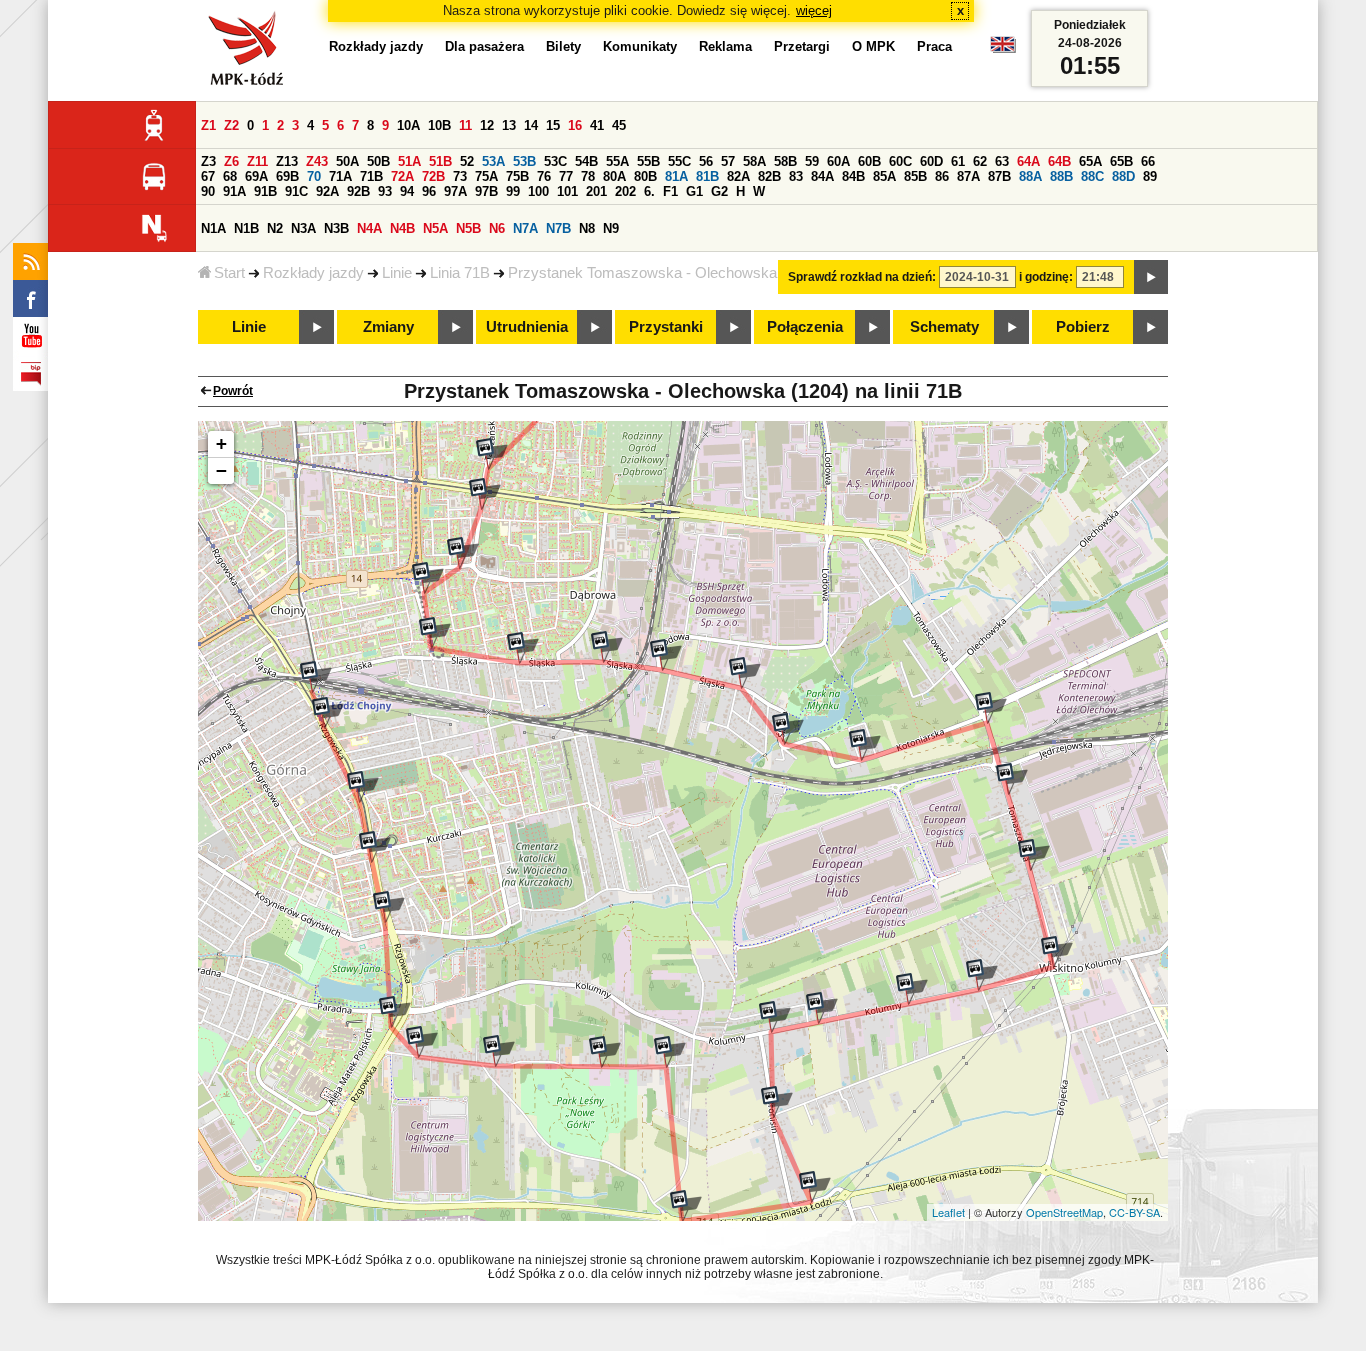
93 (385, 191)
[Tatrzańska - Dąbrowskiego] (492, 454)
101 (567, 191)
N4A (369, 228)
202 (625, 191)
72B (433, 176)
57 (728, 161)
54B (586, 161)
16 (575, 125)
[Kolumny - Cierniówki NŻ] (982, 975)
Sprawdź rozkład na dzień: (862, 277)
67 (208, 176)
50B (378, 161)
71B (371, 176)
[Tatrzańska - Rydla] (485, 494)
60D (931, 161)
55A (617, 161)
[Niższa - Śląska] (435, 633)
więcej (814, 10)
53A (493, 161)
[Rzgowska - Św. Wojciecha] (389, 907)
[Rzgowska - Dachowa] (328, 713)
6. (649, 191)
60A (838, 161)
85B (915, 176)
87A (968, 176)
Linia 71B (460, 273)
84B (853, 176)
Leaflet (948, 1212)
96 (429, 191)
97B (486, 191)
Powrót (233, 391)
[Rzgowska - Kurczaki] (375, 847)
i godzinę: (1046, 277)
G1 (694, 191)
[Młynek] (788, 729)
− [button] (221, 470)
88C (1092, 176)
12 (487, 125)
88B (1061, 176)
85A (884, 176)
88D (1123, 176)
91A (234, 191)
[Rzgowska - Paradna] (395, 1012)
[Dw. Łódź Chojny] (316, 677)
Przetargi (802, 46)
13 (509, 125)
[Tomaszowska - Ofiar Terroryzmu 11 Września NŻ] (991, 708)
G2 (719, 191)
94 (407, 191)
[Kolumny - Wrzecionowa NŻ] (822, 1008)
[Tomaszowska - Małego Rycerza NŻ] (1034, 855)
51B (440, 161)
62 (980, 161)
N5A (435, 228)
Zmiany (388, 327)
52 (467, 161)
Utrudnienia (527, 327)
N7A (525, 228)
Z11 (257, 161)
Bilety (563, 46)
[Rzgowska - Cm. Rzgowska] (363, 787)
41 (597, 125)
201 (596, 191)
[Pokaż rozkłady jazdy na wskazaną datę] (1151, 277)
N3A (303, 228)
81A (676, 176)
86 (942, 176)
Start (229, 273)
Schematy (944, 327)
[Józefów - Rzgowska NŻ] (422, 1042)
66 (1148, 161)
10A (408, 125)
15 (553, 125)
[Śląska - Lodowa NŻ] (666, 655)
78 (588, 176)
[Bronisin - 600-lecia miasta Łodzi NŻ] (815, 1187)
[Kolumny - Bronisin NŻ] (775, 1017)
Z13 (287, 161)
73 (460, 176)
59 (812, 161)
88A (1030, 176)
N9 (611, 228)
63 (1002, 161)
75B (517, 176)
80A (614, 176)
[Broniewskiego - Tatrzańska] (463, 553)
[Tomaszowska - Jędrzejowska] (1012, 779)
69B (287, 176)
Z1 (208, 125)
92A (327, 191)
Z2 (231, 125)
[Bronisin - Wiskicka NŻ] (777, 1102)
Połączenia (805, 327)
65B (1121, 161)
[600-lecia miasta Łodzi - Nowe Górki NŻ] (686, 1206)
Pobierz (1083, 327)
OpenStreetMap (1064, 1212)
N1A (213, 228)
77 (566, 176)
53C (555, 161)
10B (439, 125)
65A (1090, 161)
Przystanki (666, 327)
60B (869, 161)
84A (822, 176)
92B (358, 191)
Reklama (725, 46)
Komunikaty (640, 46)
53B (524, 161)
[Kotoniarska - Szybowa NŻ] (865, 745)
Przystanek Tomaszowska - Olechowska (642, 273)
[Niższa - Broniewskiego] (428, 578)
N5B (468, 228)
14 (531, 125)
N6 (497, 228)
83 (796, 176)
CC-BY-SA (1134, 1212)
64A (1028, 161)
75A (486, 176)
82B (769, 176)
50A (347, 161)
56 (706, 161)
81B (707, 176)
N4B (402, 228)
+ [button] (221, 443)
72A (402, 176)
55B (648, 161)
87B (999, 176)
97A (455, 191)
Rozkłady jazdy (313, 273)
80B (645, 176)
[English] (1003, 49)
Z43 (317, 161)
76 (544, 176)
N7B (558, 228)
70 (314, 176)
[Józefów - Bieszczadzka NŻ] (670, 1052)
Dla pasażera (484, 46)
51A (409, 161)
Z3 (208, 161)
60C (900, 161)
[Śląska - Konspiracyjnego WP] (523, 648)
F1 (670, 191)
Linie (397, 273)
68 (230, 176)
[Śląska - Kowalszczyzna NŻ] (745, 673)
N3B (336, 228)
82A (738, 176)
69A (256, 176)
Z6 (231, 161)
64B (1059, 161)
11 (465, 125)
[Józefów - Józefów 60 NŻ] (605, 1052)
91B (265, 191)
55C (679, 161)
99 (513, 191)
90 (208, 191)
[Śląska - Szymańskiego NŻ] (607, 647)
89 (1150, 176)
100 (538, 191)
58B (785, 161)
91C (296, 191)
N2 (275, 228)
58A (754, 161)
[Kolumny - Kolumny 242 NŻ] (912, 989)
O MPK (873, 46)
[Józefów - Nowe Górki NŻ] (499, 1051)
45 (619, 125)
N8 (587, 228)
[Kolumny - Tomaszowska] (1057, 952)
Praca (934, 46)
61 (958, 161)
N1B (246, 228)
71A (340, 176)
